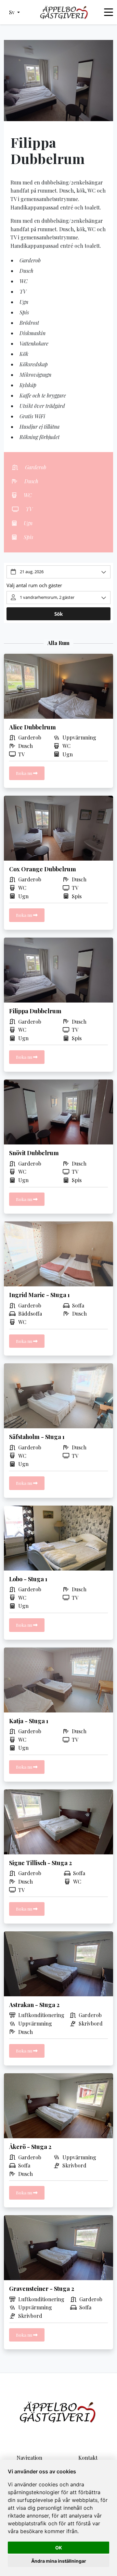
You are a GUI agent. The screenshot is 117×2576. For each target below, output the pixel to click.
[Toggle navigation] (109, 12)
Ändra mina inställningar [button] (59, 2561)
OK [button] (59, 2548)
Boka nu (25, 773)
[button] (14, 12)
